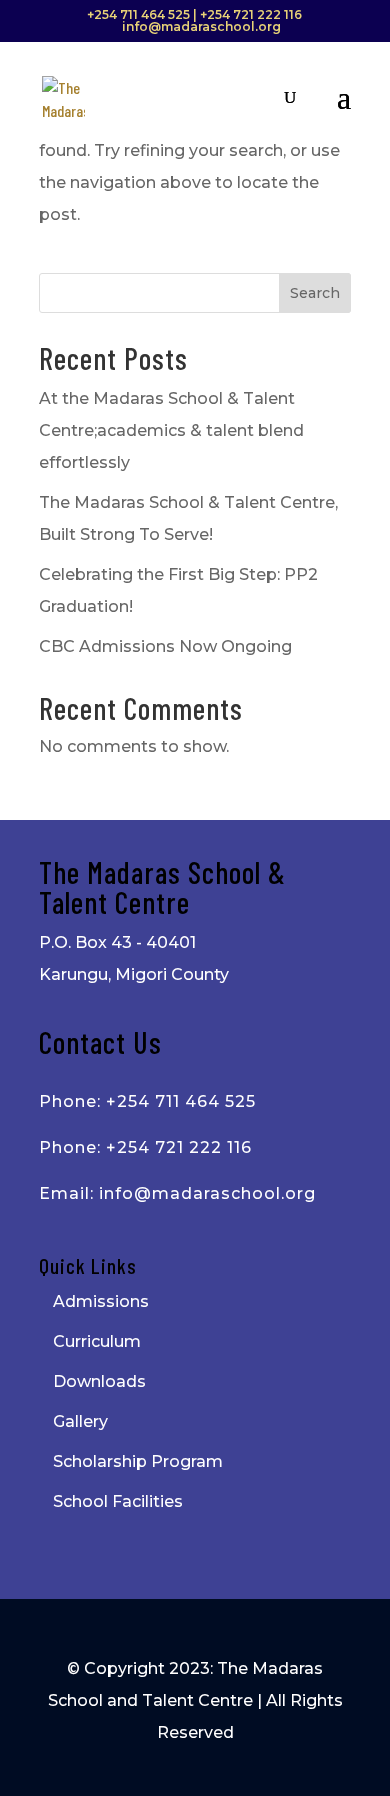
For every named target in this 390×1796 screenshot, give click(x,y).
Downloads (99, 1381)
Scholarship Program (138, 1461)
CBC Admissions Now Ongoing (165, 646)
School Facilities (118, 1501)
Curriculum (97, 1341)
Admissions (101, 1301)
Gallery (80, 1421)
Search (315, 293)
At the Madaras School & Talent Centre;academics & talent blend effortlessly (171, 430)
